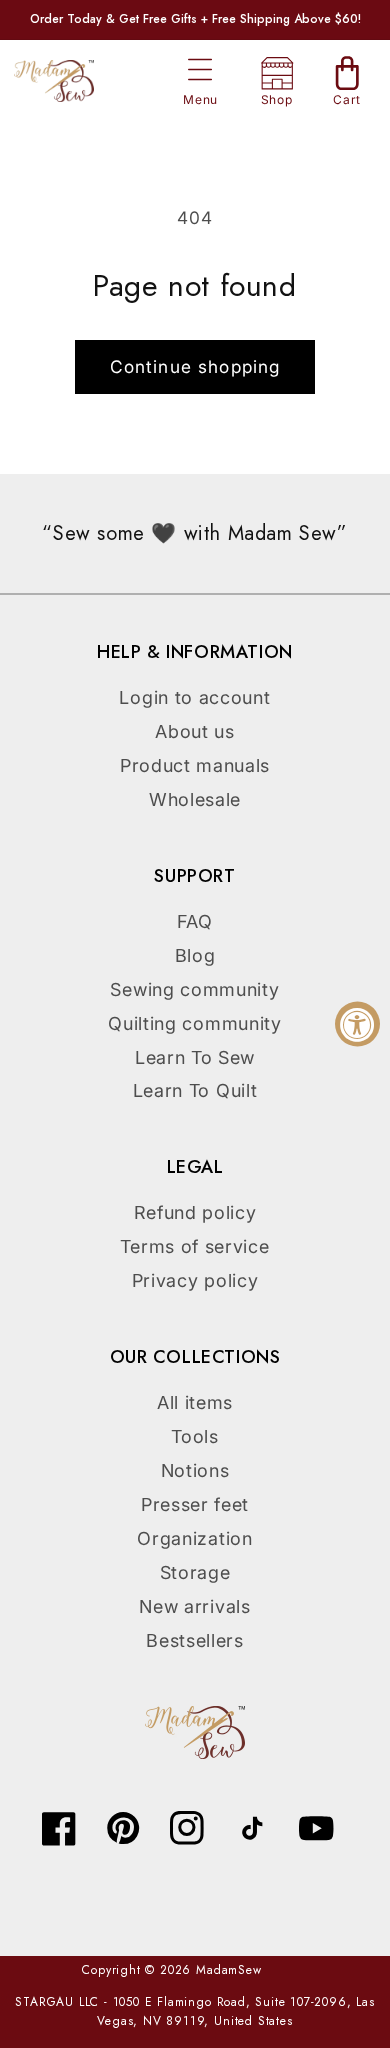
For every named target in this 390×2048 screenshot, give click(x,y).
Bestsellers (195, 1640)
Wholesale (195, 799)
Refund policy (195, 1212)
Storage (195, 1572)
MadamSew (228, 1970)
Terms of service (194, 1246)
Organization (194, 1538)
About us (195, 731)
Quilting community (194, 1023)
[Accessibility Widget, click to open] (357, 1024)
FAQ (194, 921)
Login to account (194, 697)
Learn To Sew (195, 1057)
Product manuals (195, 765)
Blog (195, 955)
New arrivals (194, 1606)
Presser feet (195, 1504)
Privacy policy (195, 1280)
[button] (200, 70)
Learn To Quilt (195, 1090)
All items (195, 1402)
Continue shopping (195, 366)
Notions (195, 1470)
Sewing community (194, 989)
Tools (194, 1436)
